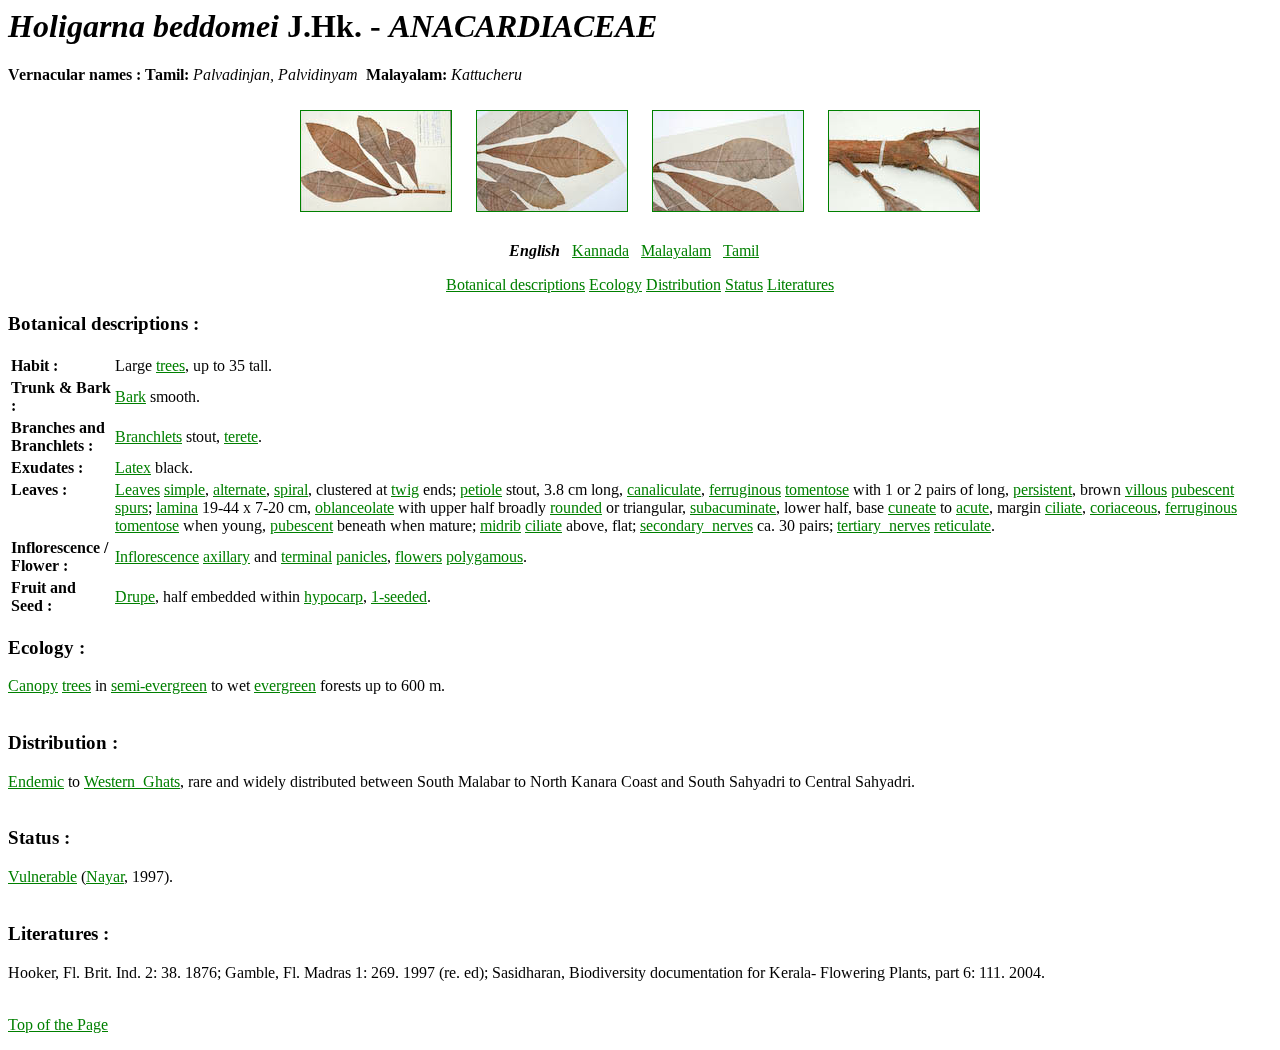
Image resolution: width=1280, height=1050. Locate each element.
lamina (177, 507)
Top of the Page (58, 1024)
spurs (131, 507)
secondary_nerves (696, 525)
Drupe (135, 596)
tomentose (817, 489)
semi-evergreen (159, 685)
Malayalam (676, 250)
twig (405, 489)
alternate (239, 489)
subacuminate (733, 507)
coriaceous (1123, 507)
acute (972, 507)
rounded (576, 507)
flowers (418, 556)
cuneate (912, 507)
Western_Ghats (132, 781)
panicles (361, 556)
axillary (226, 556)
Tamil (741, 250)
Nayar (105, 876)
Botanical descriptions (515, 284)
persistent (1042, 489)
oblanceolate (354, 507)
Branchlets (148, 436)
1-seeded (399, 596)
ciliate (1063, 507)
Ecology (615, 284)
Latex (133, 467)
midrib (500, 525)
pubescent (1202, 489)
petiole (481, 489)
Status (744, 284)
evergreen (285, 685)
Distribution (683, 284)
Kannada (600, 250)
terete (241, 436)
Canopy (33, 685)
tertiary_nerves (883, 525)
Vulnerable (42, 876)
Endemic (36, 781)
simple (184, 489)
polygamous (484, 556)
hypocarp (333, 596)
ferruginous (745, 489)
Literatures (800, 284)
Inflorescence (157, 556)
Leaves (137, 489)
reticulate (962, 525)
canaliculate (664, 489)
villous (1146, 489)
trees (170, 365)
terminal (306, 556)
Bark (130, 396)
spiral (291, 489)
